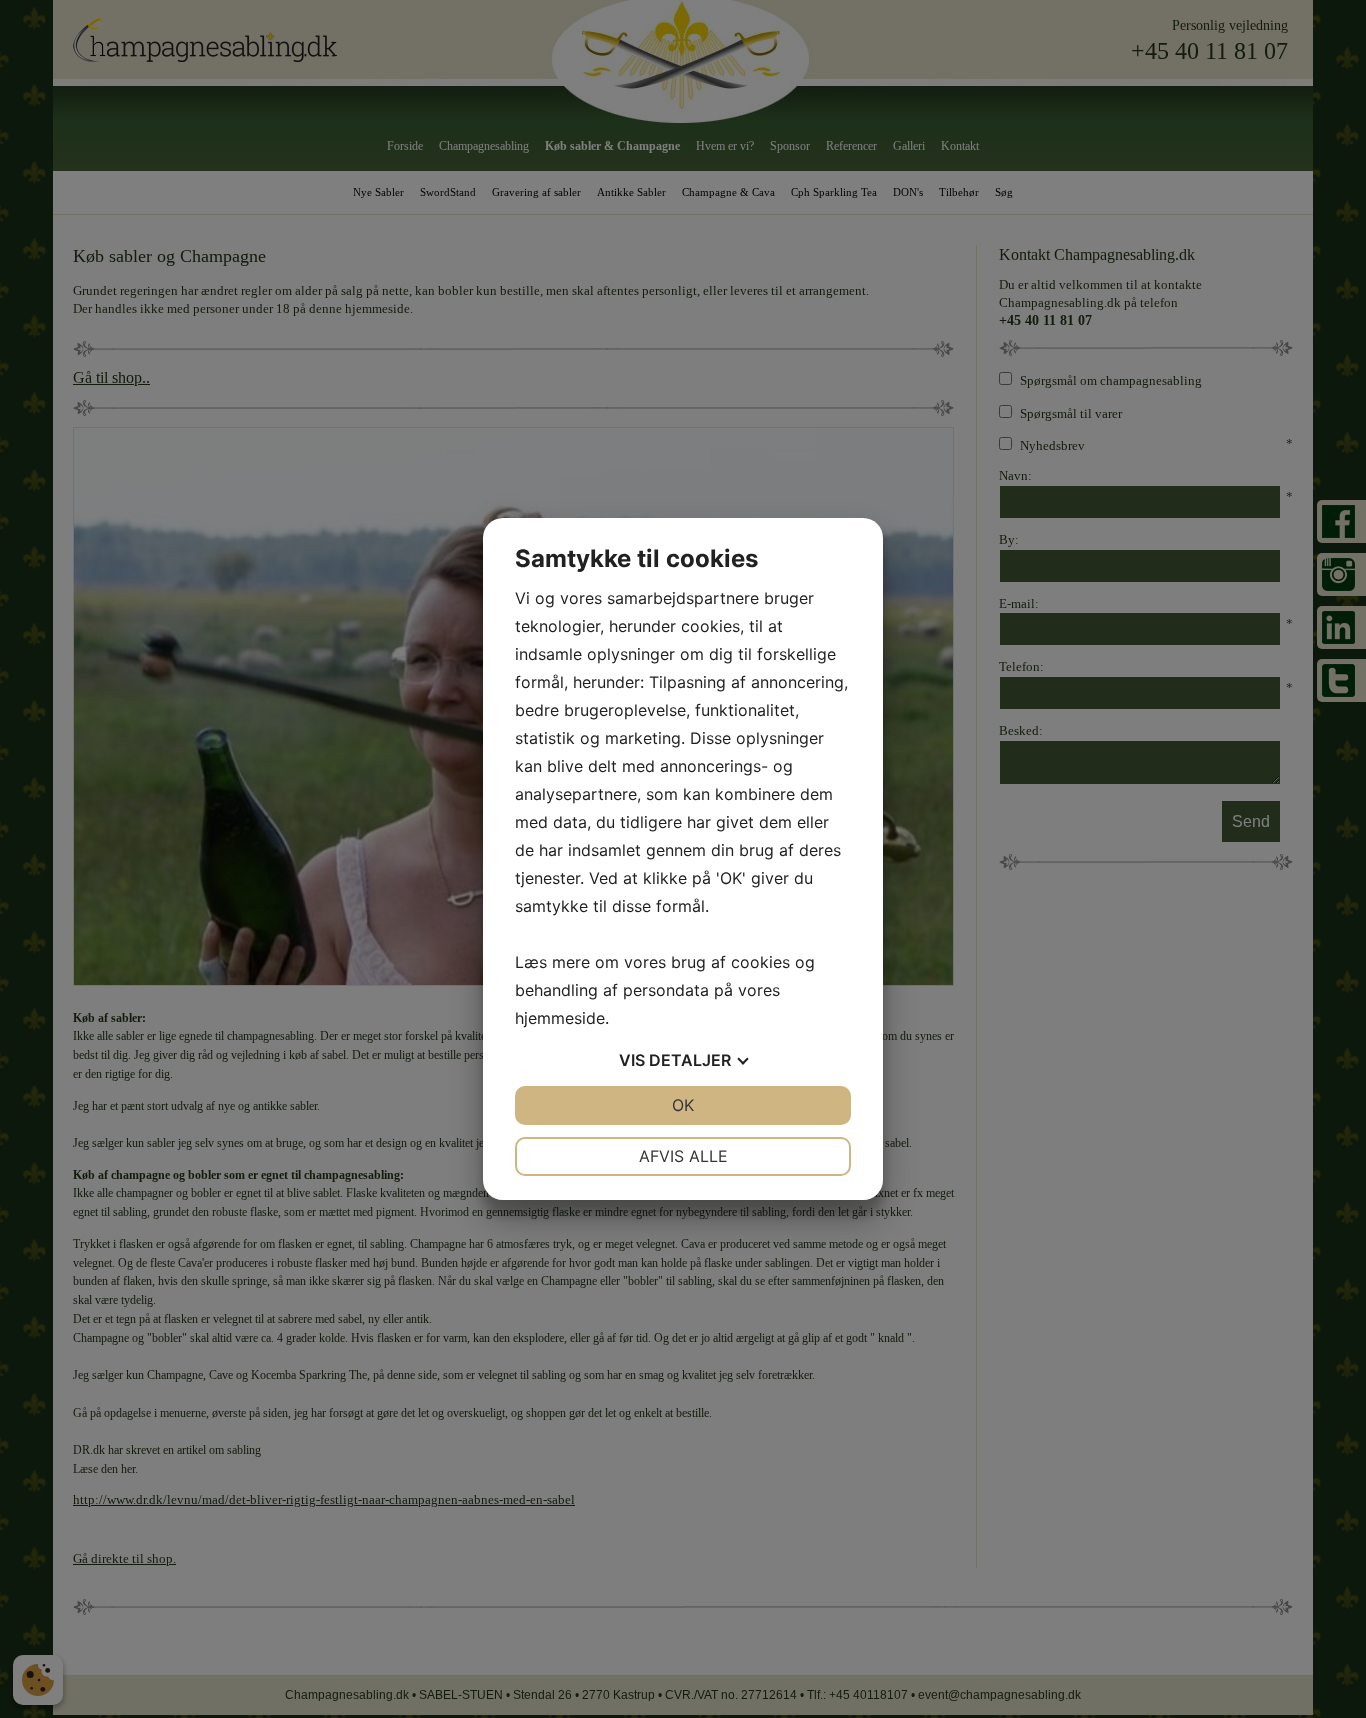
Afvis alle (683, 1156)
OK (683, 1105)
